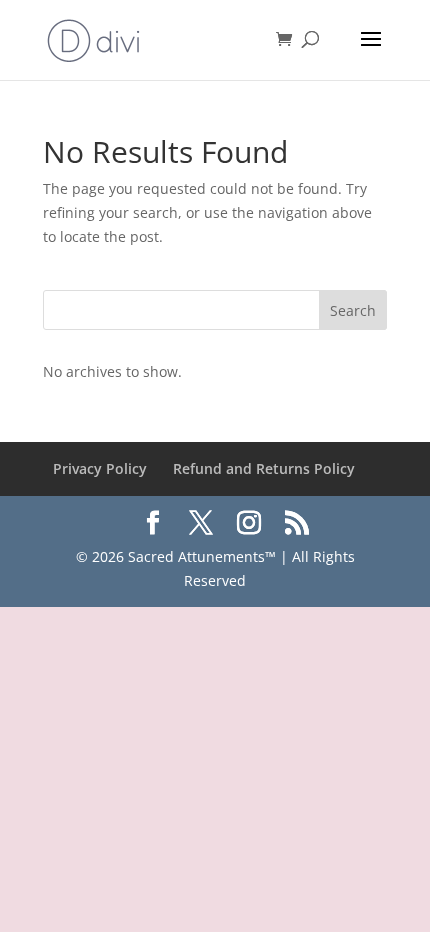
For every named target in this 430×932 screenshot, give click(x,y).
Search (353, 310)
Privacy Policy (100, 468)
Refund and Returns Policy (264, 468)
